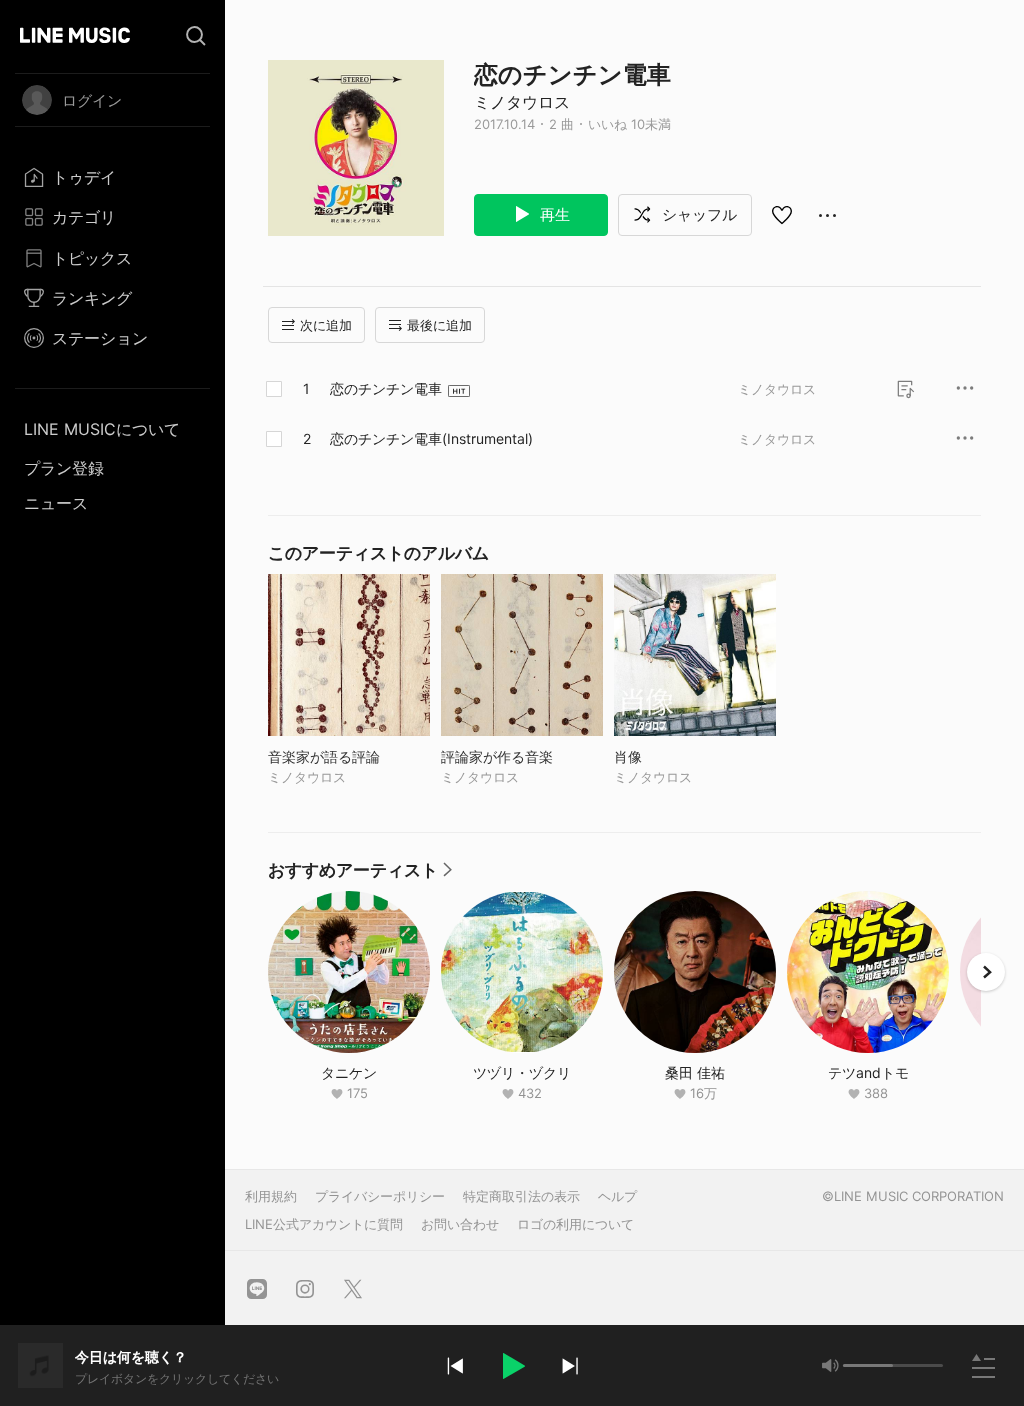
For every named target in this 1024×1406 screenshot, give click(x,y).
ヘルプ (617, 1196)
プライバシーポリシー (380, 1196)
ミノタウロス (522, 102)
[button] (512, 1366)
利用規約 (271, 1196)
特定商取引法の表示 (521, 1196)
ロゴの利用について (575, 1224)
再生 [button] (553, 214)
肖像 (669, 756)
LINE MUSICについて (102, 429)
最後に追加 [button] (439, 325)
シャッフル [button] (697, 214)
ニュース (56, 503)
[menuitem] (112, 177)
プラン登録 (64, 468)
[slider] (868, 1365)
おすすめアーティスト (361, 875)
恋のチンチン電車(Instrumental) (431, 438)
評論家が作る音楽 (522, 756)
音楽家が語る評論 (349, 756)
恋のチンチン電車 (386, 388)
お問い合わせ (460, 1224)
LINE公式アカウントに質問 (324, 1224)
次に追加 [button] (326, 325)
